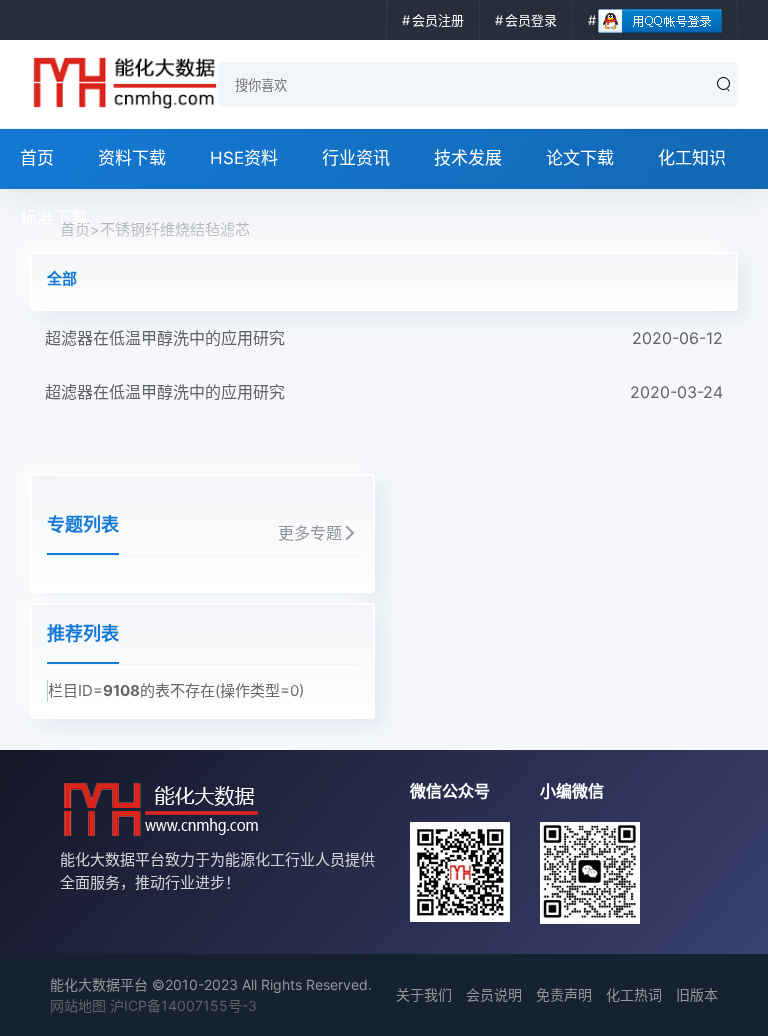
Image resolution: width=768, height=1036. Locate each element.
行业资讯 (356, 158)
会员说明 (494, 994)
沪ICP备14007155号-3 (183, 1005)
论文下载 (580, 158)
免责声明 (564, 994)
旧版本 (697, 994)
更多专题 (310, 533)
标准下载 (54, 218)
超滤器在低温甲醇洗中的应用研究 (384, 338)
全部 (62, 278)
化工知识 (692, 158)
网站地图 (78, 1005)
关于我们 (424, 994)
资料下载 (132, 158)
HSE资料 (244, 158)
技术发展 (468, 158)
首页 (37, 158)
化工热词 (634, 994)
